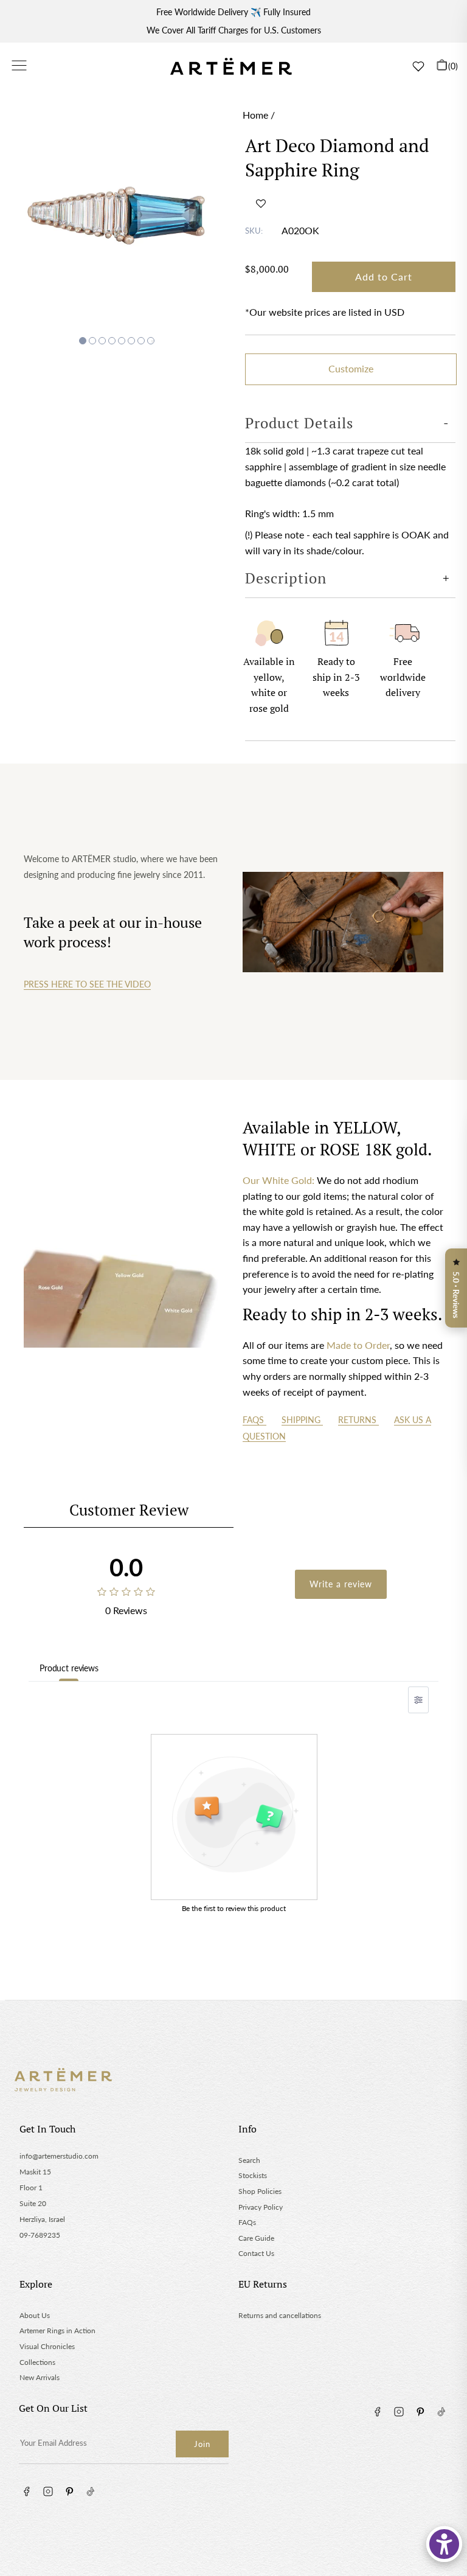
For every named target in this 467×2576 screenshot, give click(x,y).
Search (249, 2160)
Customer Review (129, 1510)
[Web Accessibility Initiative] (444, 2544)
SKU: (254, 231)
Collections (37, 2362)
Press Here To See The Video (87, 984)
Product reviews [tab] (69, 1668)
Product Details (299, 423)
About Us (35, 2315)
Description (286, 578)
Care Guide (256, 2238)
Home (255, 115)
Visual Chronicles (47, 2346)
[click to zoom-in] (117, 214)
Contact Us (256, 2253)
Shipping (302, 1420)
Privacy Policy (261, 2207)
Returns (358, 1420)
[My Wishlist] (418, 66)
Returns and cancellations (280, 2315)
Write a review (341, 1584)
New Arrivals (40, 2377)
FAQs (254, 1420)
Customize (351, 368)
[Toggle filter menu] (418, 1700)
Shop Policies (260, 2191)
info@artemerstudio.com (59, 2156)
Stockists (253, 2175)
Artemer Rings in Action (57, 2331)
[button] (261, 203)
